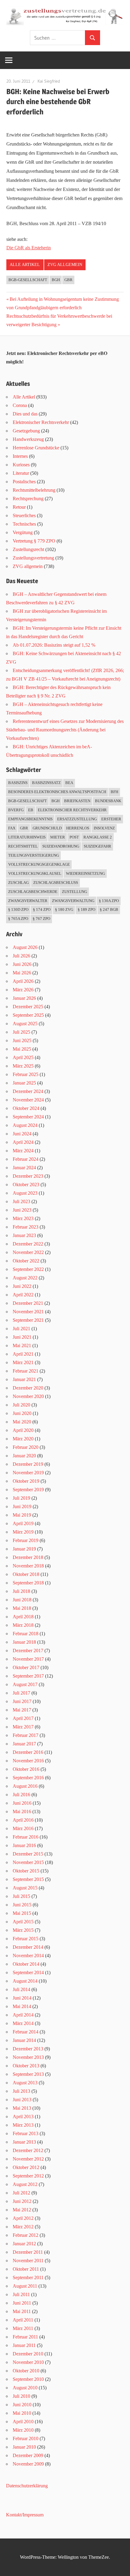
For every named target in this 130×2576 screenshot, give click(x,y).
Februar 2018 (26, 1634)
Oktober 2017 (26, 1667)
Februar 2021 (26, 1371)
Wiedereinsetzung (85, 873)
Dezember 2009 (28, 2455)
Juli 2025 (21, 1032)
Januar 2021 (24, 1379)
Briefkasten (77, 801)
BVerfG (16, 810)
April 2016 (23, 1820)
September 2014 (28, 1972)
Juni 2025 (22, 1040)
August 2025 (25, 1024)
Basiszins (18, 783)
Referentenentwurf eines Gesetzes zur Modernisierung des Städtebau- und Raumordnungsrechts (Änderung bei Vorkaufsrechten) (65, 730)
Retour (19, 507)
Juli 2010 (21, 2396)
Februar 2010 (26, 2438)
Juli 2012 (21, 2193)
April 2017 (23, 1718)
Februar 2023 (26, 1227)
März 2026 (23, 990)
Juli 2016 (21, 1795)
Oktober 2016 (26, 1769)
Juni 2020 (22, 1413)
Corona (20, 405)
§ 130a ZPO (109, 901)
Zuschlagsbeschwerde (33, 892)
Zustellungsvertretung (33, 558)
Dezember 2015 (28, 1854)
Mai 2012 (22, 2210)
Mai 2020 (22, 1422)
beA (69, 783)
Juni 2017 (22, 1701)
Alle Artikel (25, 265)
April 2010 (23, 2422)
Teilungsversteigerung (34, 855)
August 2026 (25, 947)
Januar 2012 (24, 2244)
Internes (20, 456)
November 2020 (28, 1396)
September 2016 (28, 1778)
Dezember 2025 (28, 1007)
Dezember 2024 (28, 1091)
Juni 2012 (22, 2201)
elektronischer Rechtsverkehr (72, 810)
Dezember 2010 (28, 2354)
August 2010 (25, 2388)
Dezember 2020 (28, 1388)
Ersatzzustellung (77, 819)
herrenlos (78, 828)
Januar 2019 (24, 1549)
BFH (114, 792)
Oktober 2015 (26, 1871)
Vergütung (23, 532)
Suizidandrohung (61, 846)
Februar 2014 (26, 2032)
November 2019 (28, 1473)
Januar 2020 (24, 1456)
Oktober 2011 (26, 2269)
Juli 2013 (21, 2091)
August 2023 (25, 1193)
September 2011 (28, 2277)
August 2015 (25, 1888)
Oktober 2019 (26, 1481)
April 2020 (23, 1430)
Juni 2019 (22, 1506)
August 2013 (25, 2083)
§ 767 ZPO (41, 919)
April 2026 (23, 981)
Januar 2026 (24, 998)
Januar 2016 (24, 1845)
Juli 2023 (21, 1201)
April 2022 (23, 1295)
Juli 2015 (21, 1896)
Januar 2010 (24, 2447)
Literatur (21, 473)
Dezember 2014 (28, 1947)
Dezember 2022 (28, 1244)
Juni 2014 (22, 1998)
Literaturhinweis (27, 837)
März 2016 (23, 1828)
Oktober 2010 (26, 2371)
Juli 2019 (21, 1498)
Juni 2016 (22, 1803)
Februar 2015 (26, 1939)
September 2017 (28, 1676)
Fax (12, 828)
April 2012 (23, 2218)
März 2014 (23, 2023)
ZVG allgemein (65, 265)
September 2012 (28, 2176)
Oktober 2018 (26, 1574)
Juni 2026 (22, 964)
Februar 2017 (26, 1735)
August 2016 (25, 1786)
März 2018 (23, 1625)
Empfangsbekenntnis (30, 819)
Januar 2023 (24, 1235)
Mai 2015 (22, 1913)
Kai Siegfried (49, 81)
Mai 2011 (22, 2311)
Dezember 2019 (28, 1464)
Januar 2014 (24, 2040)
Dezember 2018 (28, 1557)
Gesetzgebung (26, 431)
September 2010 (28, 2379)
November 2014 (28, 1956)
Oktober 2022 (26, 1261)
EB (31, 810)
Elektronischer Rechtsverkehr (41, 422)
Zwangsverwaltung (73, 901)
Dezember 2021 (28, 1303)
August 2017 (25, 1684)
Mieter (58, 837)
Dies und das (25, 414)
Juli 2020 (21, 1405)
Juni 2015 (22, 1905)
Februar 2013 (26, 2133)
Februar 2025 (26, 1074)
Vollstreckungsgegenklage (39, 864)
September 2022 (28, 1269)
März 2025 (23, 1066)
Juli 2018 (21, 1591)
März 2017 (23, 1727)
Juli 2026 (21, 956)
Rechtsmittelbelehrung (34, 490)
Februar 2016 (26, 1837)
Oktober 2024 (26, 1108)
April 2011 (23, 2320)
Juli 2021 (21, 1329)
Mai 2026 (22, 973)
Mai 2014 (22, 2006)
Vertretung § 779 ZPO (34, 541)
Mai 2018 (22, 1608)
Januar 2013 (24, 2142)
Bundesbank (108, 801)
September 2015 (28, 1879)
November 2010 (28, 2362)
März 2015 (23, 1930)
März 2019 (23, 1532)
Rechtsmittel (23, 846)
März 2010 (23, 2430)
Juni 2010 (22, 2405)
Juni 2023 (22, 1210)
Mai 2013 (22, 2108)
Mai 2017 (22, 1710)
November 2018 (28, 1566)
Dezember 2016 (28, 1752)
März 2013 (23, 2125)
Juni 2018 (22, 1600)
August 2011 (25, 2286)
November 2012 (28, 2159)
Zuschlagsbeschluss (56, 883)
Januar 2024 (24, 1168)
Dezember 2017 (28, 1651)
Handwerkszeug (28, 439)
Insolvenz (104, 828)
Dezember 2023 (28, 1176)
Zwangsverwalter (28, 901)
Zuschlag (18, 883)
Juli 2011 (21, 2294)
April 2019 (23, 1523)
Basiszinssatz (46, 783)
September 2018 (28, 1583)
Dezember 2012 (28, 2150)
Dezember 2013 (28, 2049)
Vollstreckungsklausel (35, 873)
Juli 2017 (21, 1693)
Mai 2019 (22, 1515)
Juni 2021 (22, 1337)
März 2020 (23, 1439)
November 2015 (28, 1862)
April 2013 (23, 2117)
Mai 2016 (22, 1811)
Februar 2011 (25, 2337)
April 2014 (23, 2015)
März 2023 (23, 1218)
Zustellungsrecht (28, 549)
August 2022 (25, 1278)
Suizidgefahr (97, 846)
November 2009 (28, 2464)
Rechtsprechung (28, 499)
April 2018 (23, 1617)
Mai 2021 (22, 1345)
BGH (56, 280)
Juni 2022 (22, 1286)
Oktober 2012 (26, 2167)
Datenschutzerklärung (27, 2486)
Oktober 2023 (26, 1185)
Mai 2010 (22, 2413)
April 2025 (23, 1057)
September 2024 (28, 1117)
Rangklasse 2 (98, 837)
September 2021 (28, 1320)
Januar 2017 (24, 1744)
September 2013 (28, 2074)
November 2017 (28, 1659)
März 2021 (23, 1362)
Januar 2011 (24, 2345)
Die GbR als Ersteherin (29, 248)
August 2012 (25, 2184)
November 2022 (28, 1252)
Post (74, 837)
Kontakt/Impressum (25, 2515)
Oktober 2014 (26, 1964)
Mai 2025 (22, 1049)
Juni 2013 (22, 2100)
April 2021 (23, 1354)
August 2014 (25, 1981)
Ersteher (111, 819)
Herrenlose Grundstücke (36, 448)
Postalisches (24, 482)
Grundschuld (47, 828)
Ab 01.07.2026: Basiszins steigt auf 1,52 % (54, 645)
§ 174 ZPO (42, 909)
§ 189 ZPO (86, 909)
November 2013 (28, 2057)
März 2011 (23, 2328)
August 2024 (25, 1125)
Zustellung (75, 892)
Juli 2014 (21, 1989)
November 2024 (28, 1100)
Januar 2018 (24, 1642)
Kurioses (21, 465)
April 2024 (23, 1142)
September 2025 (28, 1015)
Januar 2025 (24, 1083)
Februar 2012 (26, 2235)
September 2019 (28, 1490)
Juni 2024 (22, 1134)
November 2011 (28, 2261)
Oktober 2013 (26, 2066)
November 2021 (28, 1312)
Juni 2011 (22, 2303)
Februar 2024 (26, 1159)
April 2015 (23, 1922)
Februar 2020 (26, 1447)
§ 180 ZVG (64, 909)
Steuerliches (24, 515)
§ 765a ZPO (18, 919)
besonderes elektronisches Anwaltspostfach (57, 792)
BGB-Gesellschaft (28, 280)
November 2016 (28, 1761)
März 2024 (23, 1151)
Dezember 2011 (28, 2252)
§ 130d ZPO (18, 909)
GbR (68, 280)
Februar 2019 (26, 1540)
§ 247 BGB (109, 909)
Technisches (24, 524)
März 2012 (23, 2227)
